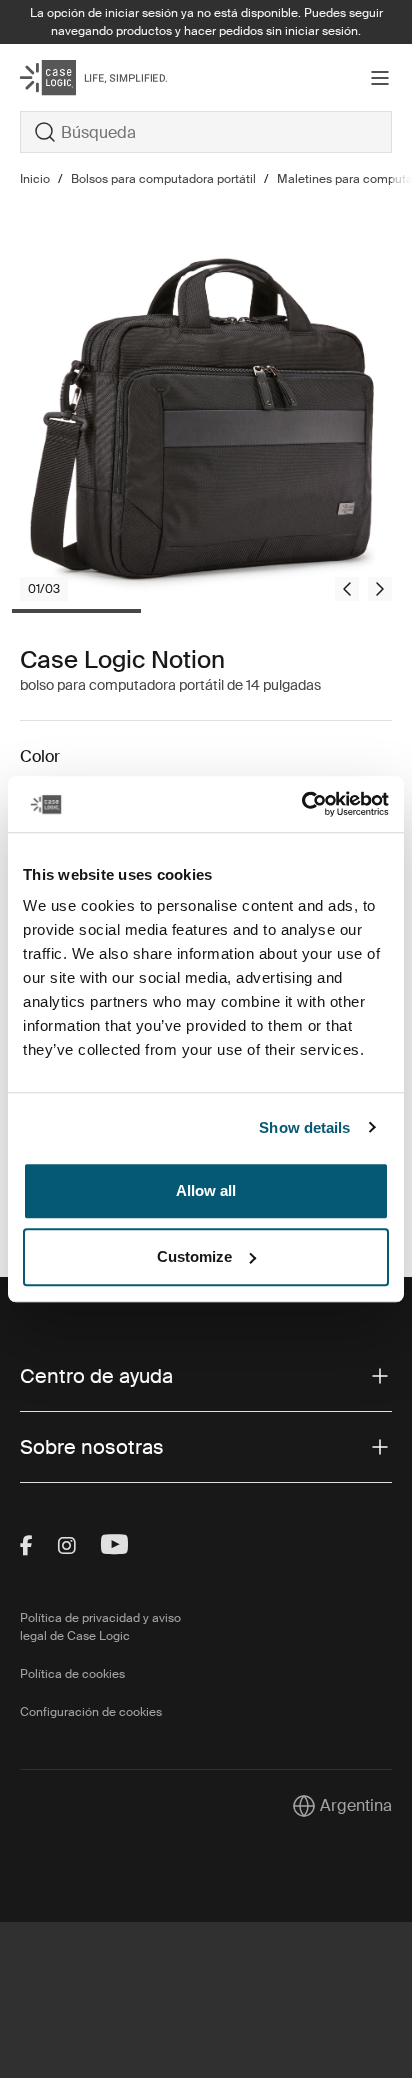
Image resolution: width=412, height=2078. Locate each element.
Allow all (206, 1190)
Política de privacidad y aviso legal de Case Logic (100, 1627)
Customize (194, 1256)
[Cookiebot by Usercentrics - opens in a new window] (301, 804)
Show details (304, 1127)
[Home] (82, 77)
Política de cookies (72, 1674)
